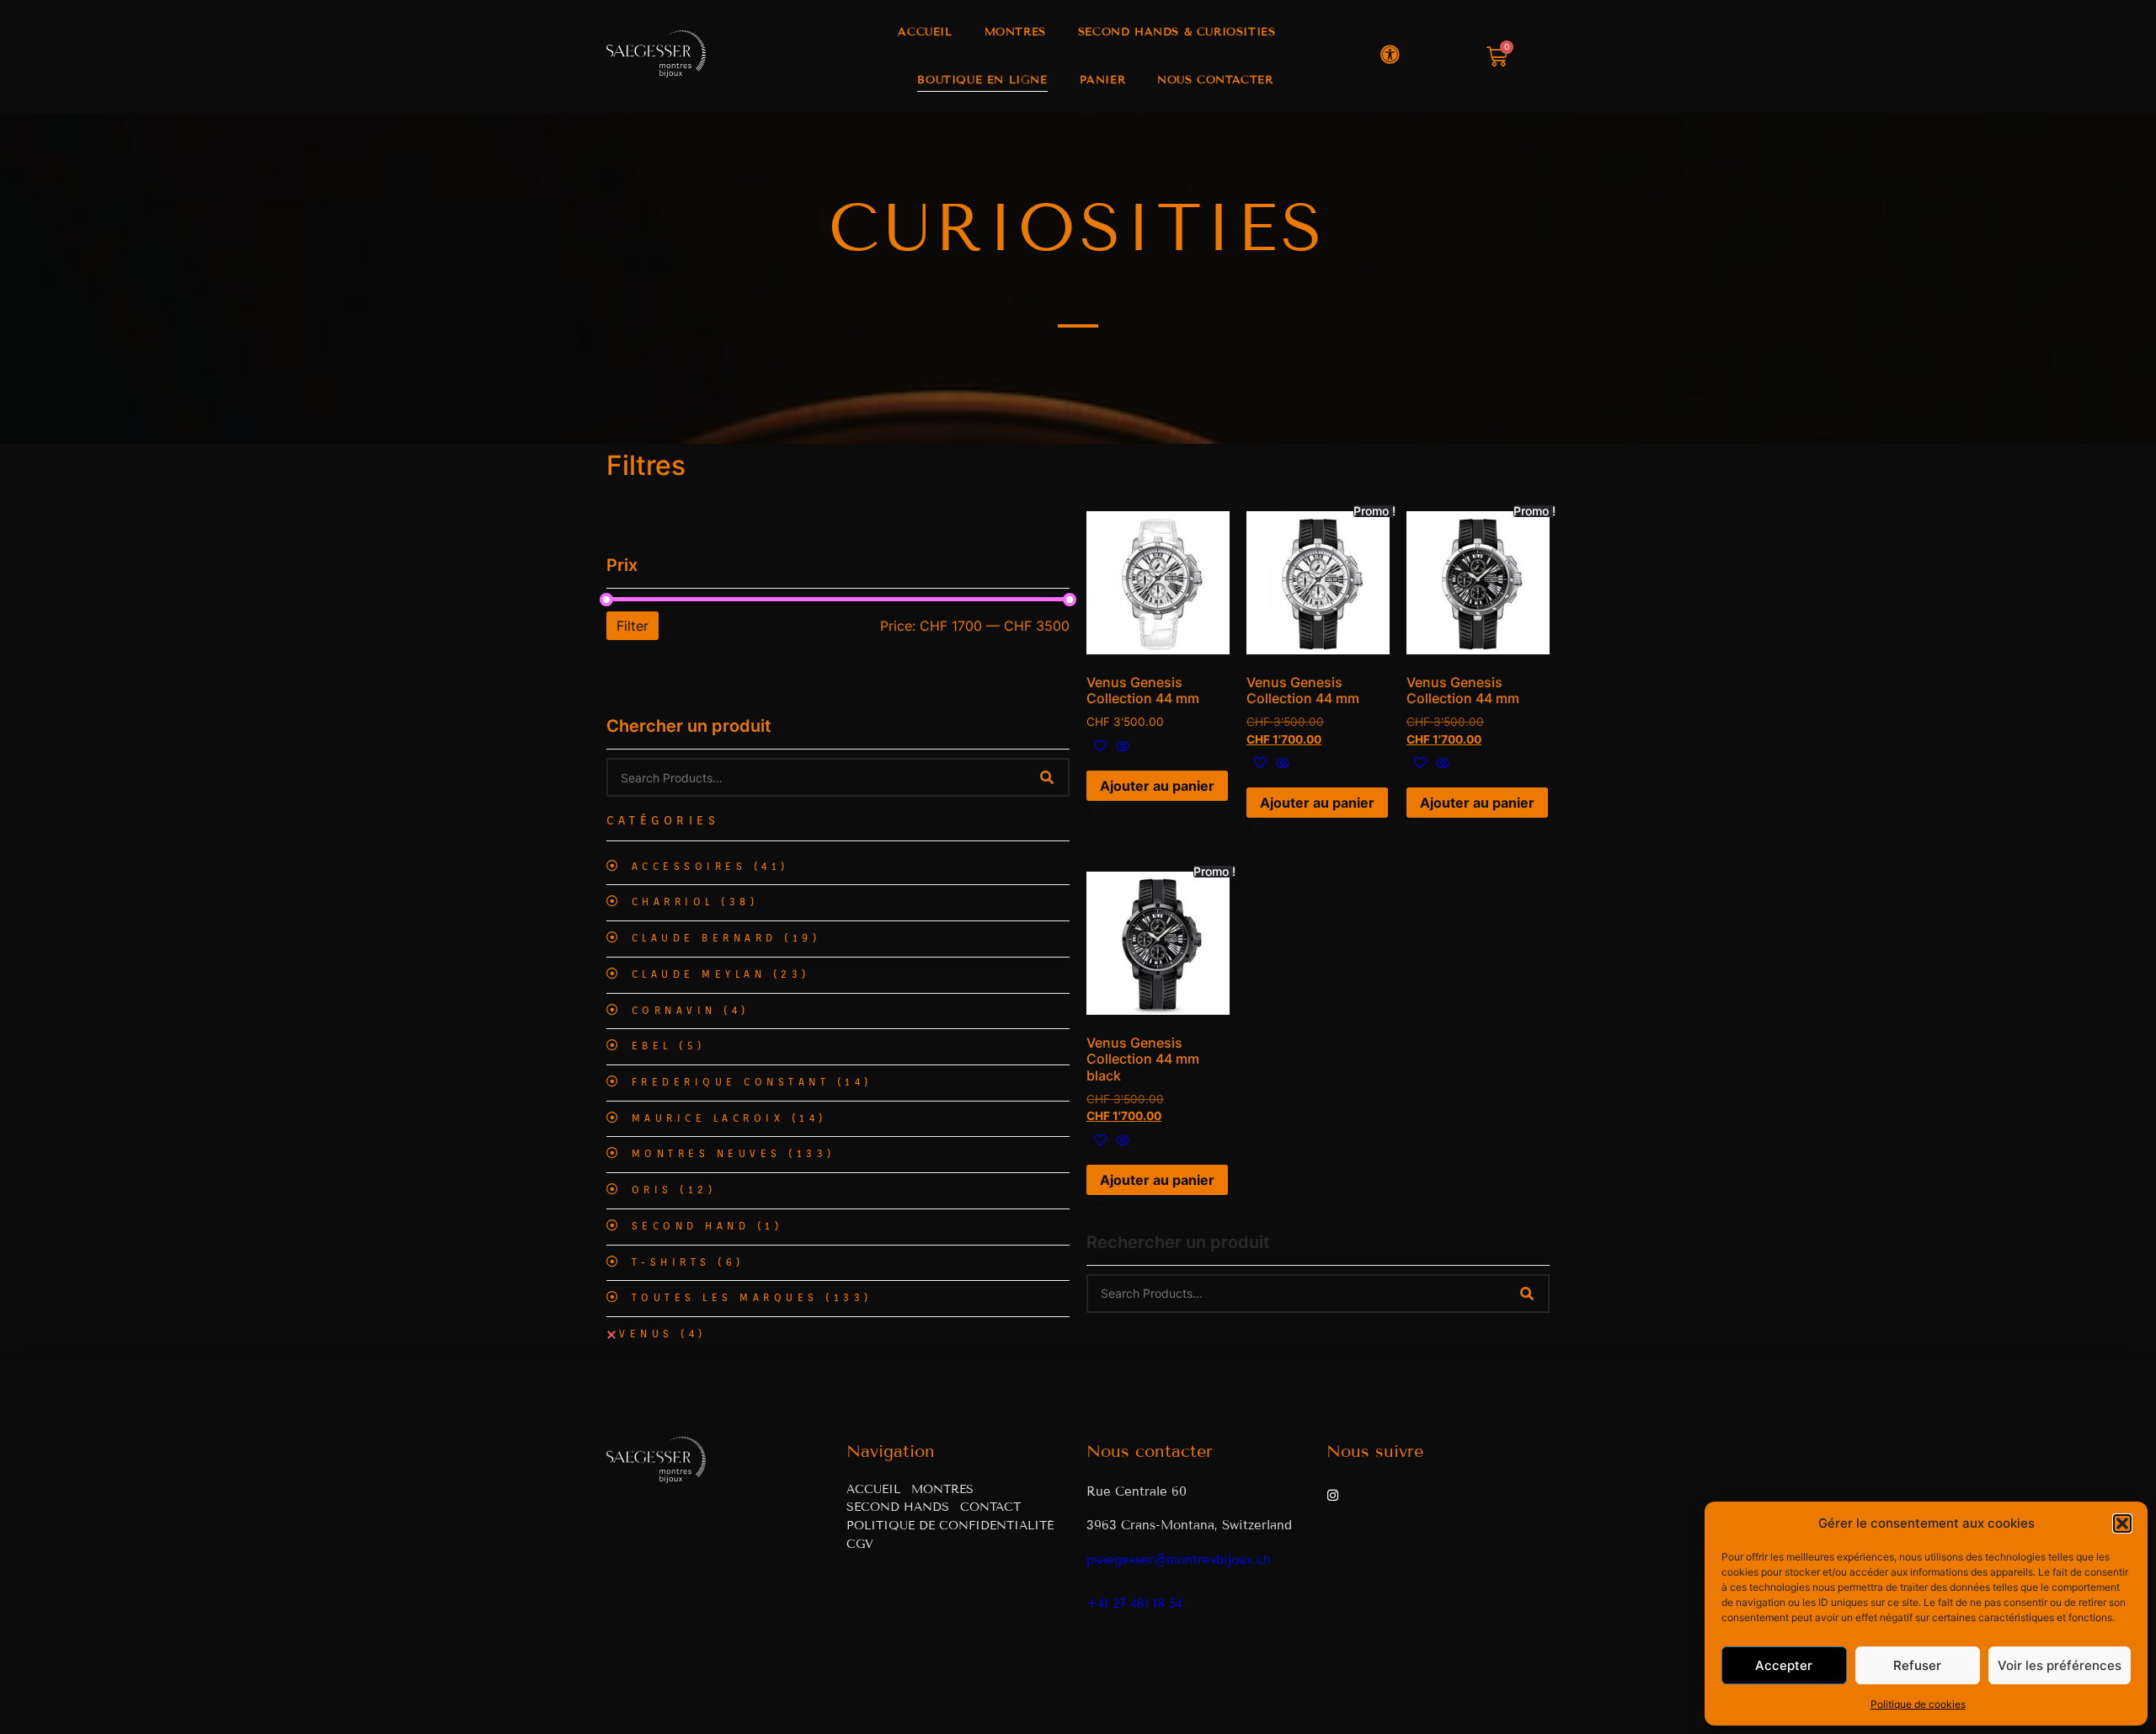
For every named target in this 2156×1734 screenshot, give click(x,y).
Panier (1103, 80)
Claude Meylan (721, 974)
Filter (632, 626)
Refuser (1917, 1665)
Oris (674, 1190)
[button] (2122, 1523)
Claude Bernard (726, 938)
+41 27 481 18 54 (1134, 1603)
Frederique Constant (752, 1082)
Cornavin (691, 1011)
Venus (663, 1334)
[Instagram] (1333, 1495)
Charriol (695, 902)
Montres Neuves (734, 1154)
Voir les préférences (2060, 1665)
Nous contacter (1215, 80)
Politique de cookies (1918, 1704)
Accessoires (710, 867)
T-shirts (688, 1262)
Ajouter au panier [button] (1157, 786)
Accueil (925, 32)
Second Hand (707, 1226)
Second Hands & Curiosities (1177, 32)
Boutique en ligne (982, 80)
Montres (1015, 32)
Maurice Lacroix (729, 1118)
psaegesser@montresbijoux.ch (1179, 1560)
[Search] (1047, 777)
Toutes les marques (752, 1298)
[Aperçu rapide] (1121, 747)
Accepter (1784, 1665)
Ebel (669, 1046)
